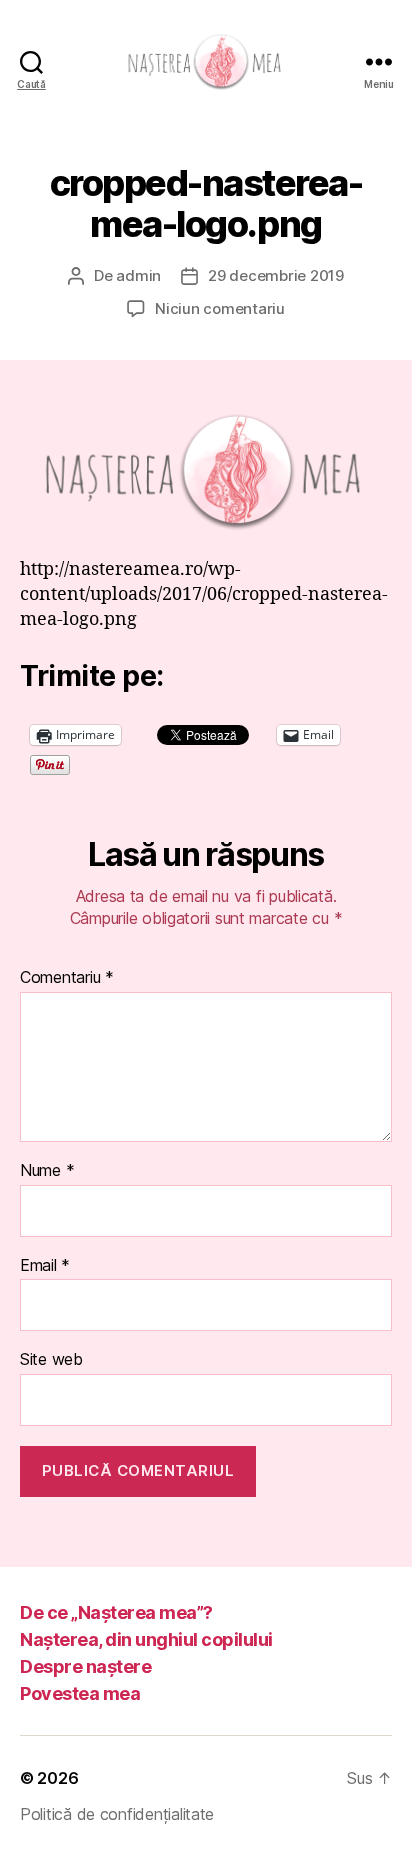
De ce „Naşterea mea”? (116, 1612)
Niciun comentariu (220, 308)
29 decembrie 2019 (276, 275)
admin (138, 275)
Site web (51, 1360)
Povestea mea (80, 1693)
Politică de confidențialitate (117, 1814)
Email (45, 1266)
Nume (47, 1171)
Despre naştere (85, 1666)
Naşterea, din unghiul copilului (146, 1639)
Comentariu (67, 978)
